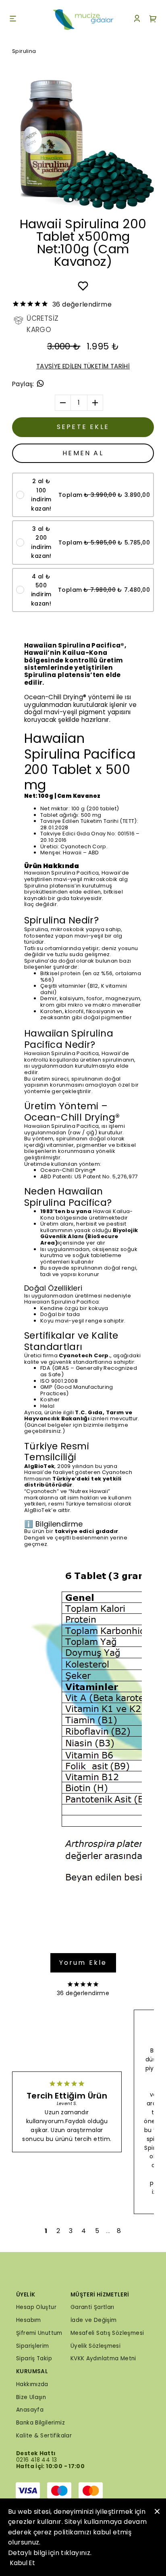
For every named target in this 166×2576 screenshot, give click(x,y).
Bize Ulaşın (31, 2397)
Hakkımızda (32, 2384)
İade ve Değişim (94, 2320)
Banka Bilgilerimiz (40, 2423)
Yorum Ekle (83, 1963)
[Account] (137, 20)
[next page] (108, 2231)
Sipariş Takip (34, 2358)
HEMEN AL (83, 453)
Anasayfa (30, 2410)
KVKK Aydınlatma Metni (103, 2358)
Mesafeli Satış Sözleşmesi (107, 2333)
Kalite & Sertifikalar (44, 2436)
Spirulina (24, 51)
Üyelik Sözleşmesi (96, 2346)
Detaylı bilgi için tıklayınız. (50, 2553)
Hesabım (29, 2320)
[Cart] (153, 20)
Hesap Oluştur (36, 2307)
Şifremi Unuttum (39, 2333)
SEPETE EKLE (83, 427)
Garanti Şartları (92, 2307)
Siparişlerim (33, 2346)
